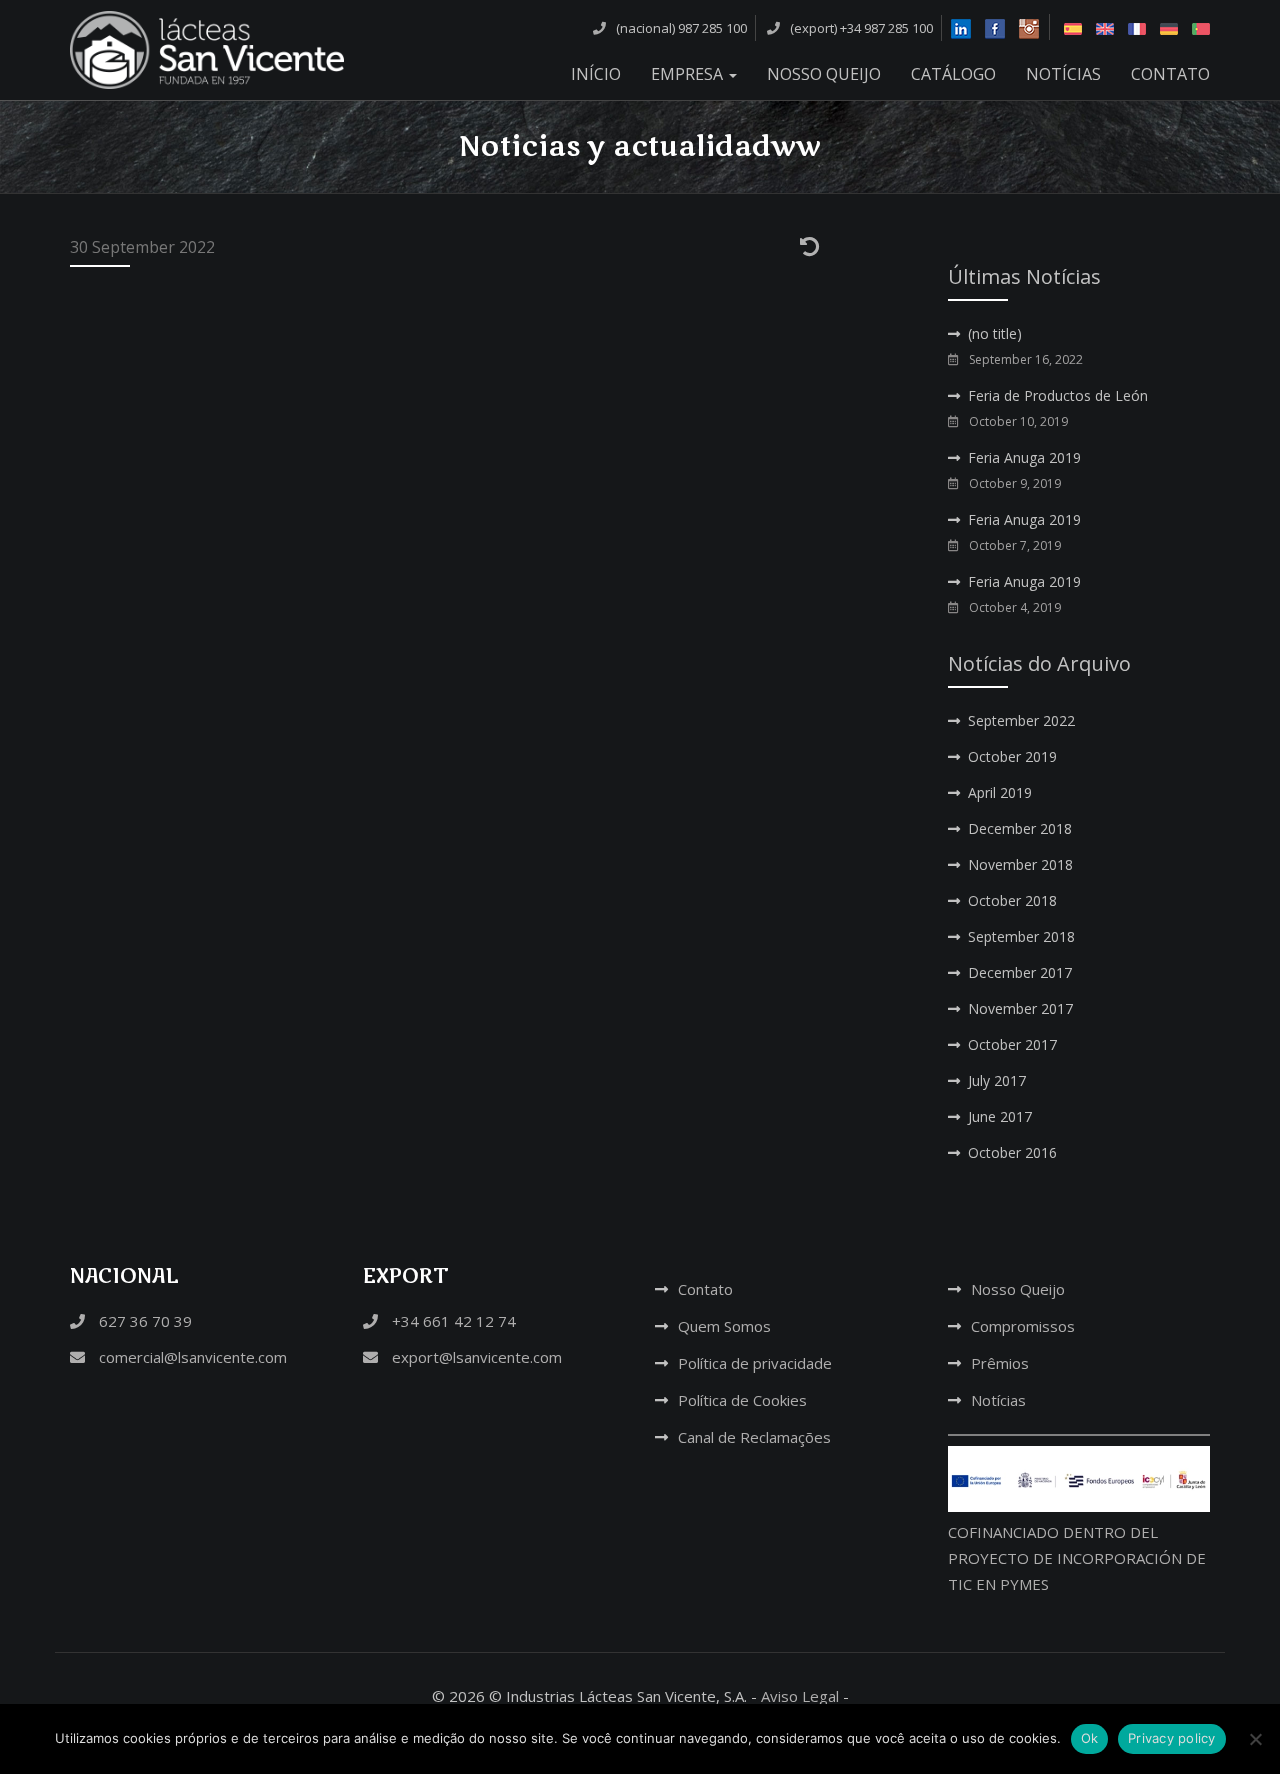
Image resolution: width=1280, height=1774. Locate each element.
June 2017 (1000, 1116)
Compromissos (1023, 1326)
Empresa (689, 74)
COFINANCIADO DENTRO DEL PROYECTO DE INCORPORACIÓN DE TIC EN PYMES (1077, 1558)
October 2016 (1012, 1152)
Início (596, 74)
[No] (1255, 1739)
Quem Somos (724, 1326)
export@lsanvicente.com (475, 1357)
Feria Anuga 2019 (1024, 457)
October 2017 (1012, 1044)
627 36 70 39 (143, 1321)
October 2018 (1012, 900)
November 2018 (1020, 864)
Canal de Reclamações (754, 1437)
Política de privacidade (755, 1363)
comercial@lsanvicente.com (191, 1357)
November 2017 (1020, 1008)
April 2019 (1000, 792)
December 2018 (1020, 828)
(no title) (995, 333)
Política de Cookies (742, 1400)
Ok (1090, 1738)
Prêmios (1000, 1363)
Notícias (1063, 74)
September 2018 (1021, 936)
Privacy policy (1172, 1738)
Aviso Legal (800, 1696)
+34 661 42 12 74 (452, 1321)
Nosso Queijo (824, 74)
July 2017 (997, 1080)
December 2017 (1020, 972)
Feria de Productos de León (1058, 395)
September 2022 (1021, 720)
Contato (1170, 74)
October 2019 (1012, 756)
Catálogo (953, 74)
